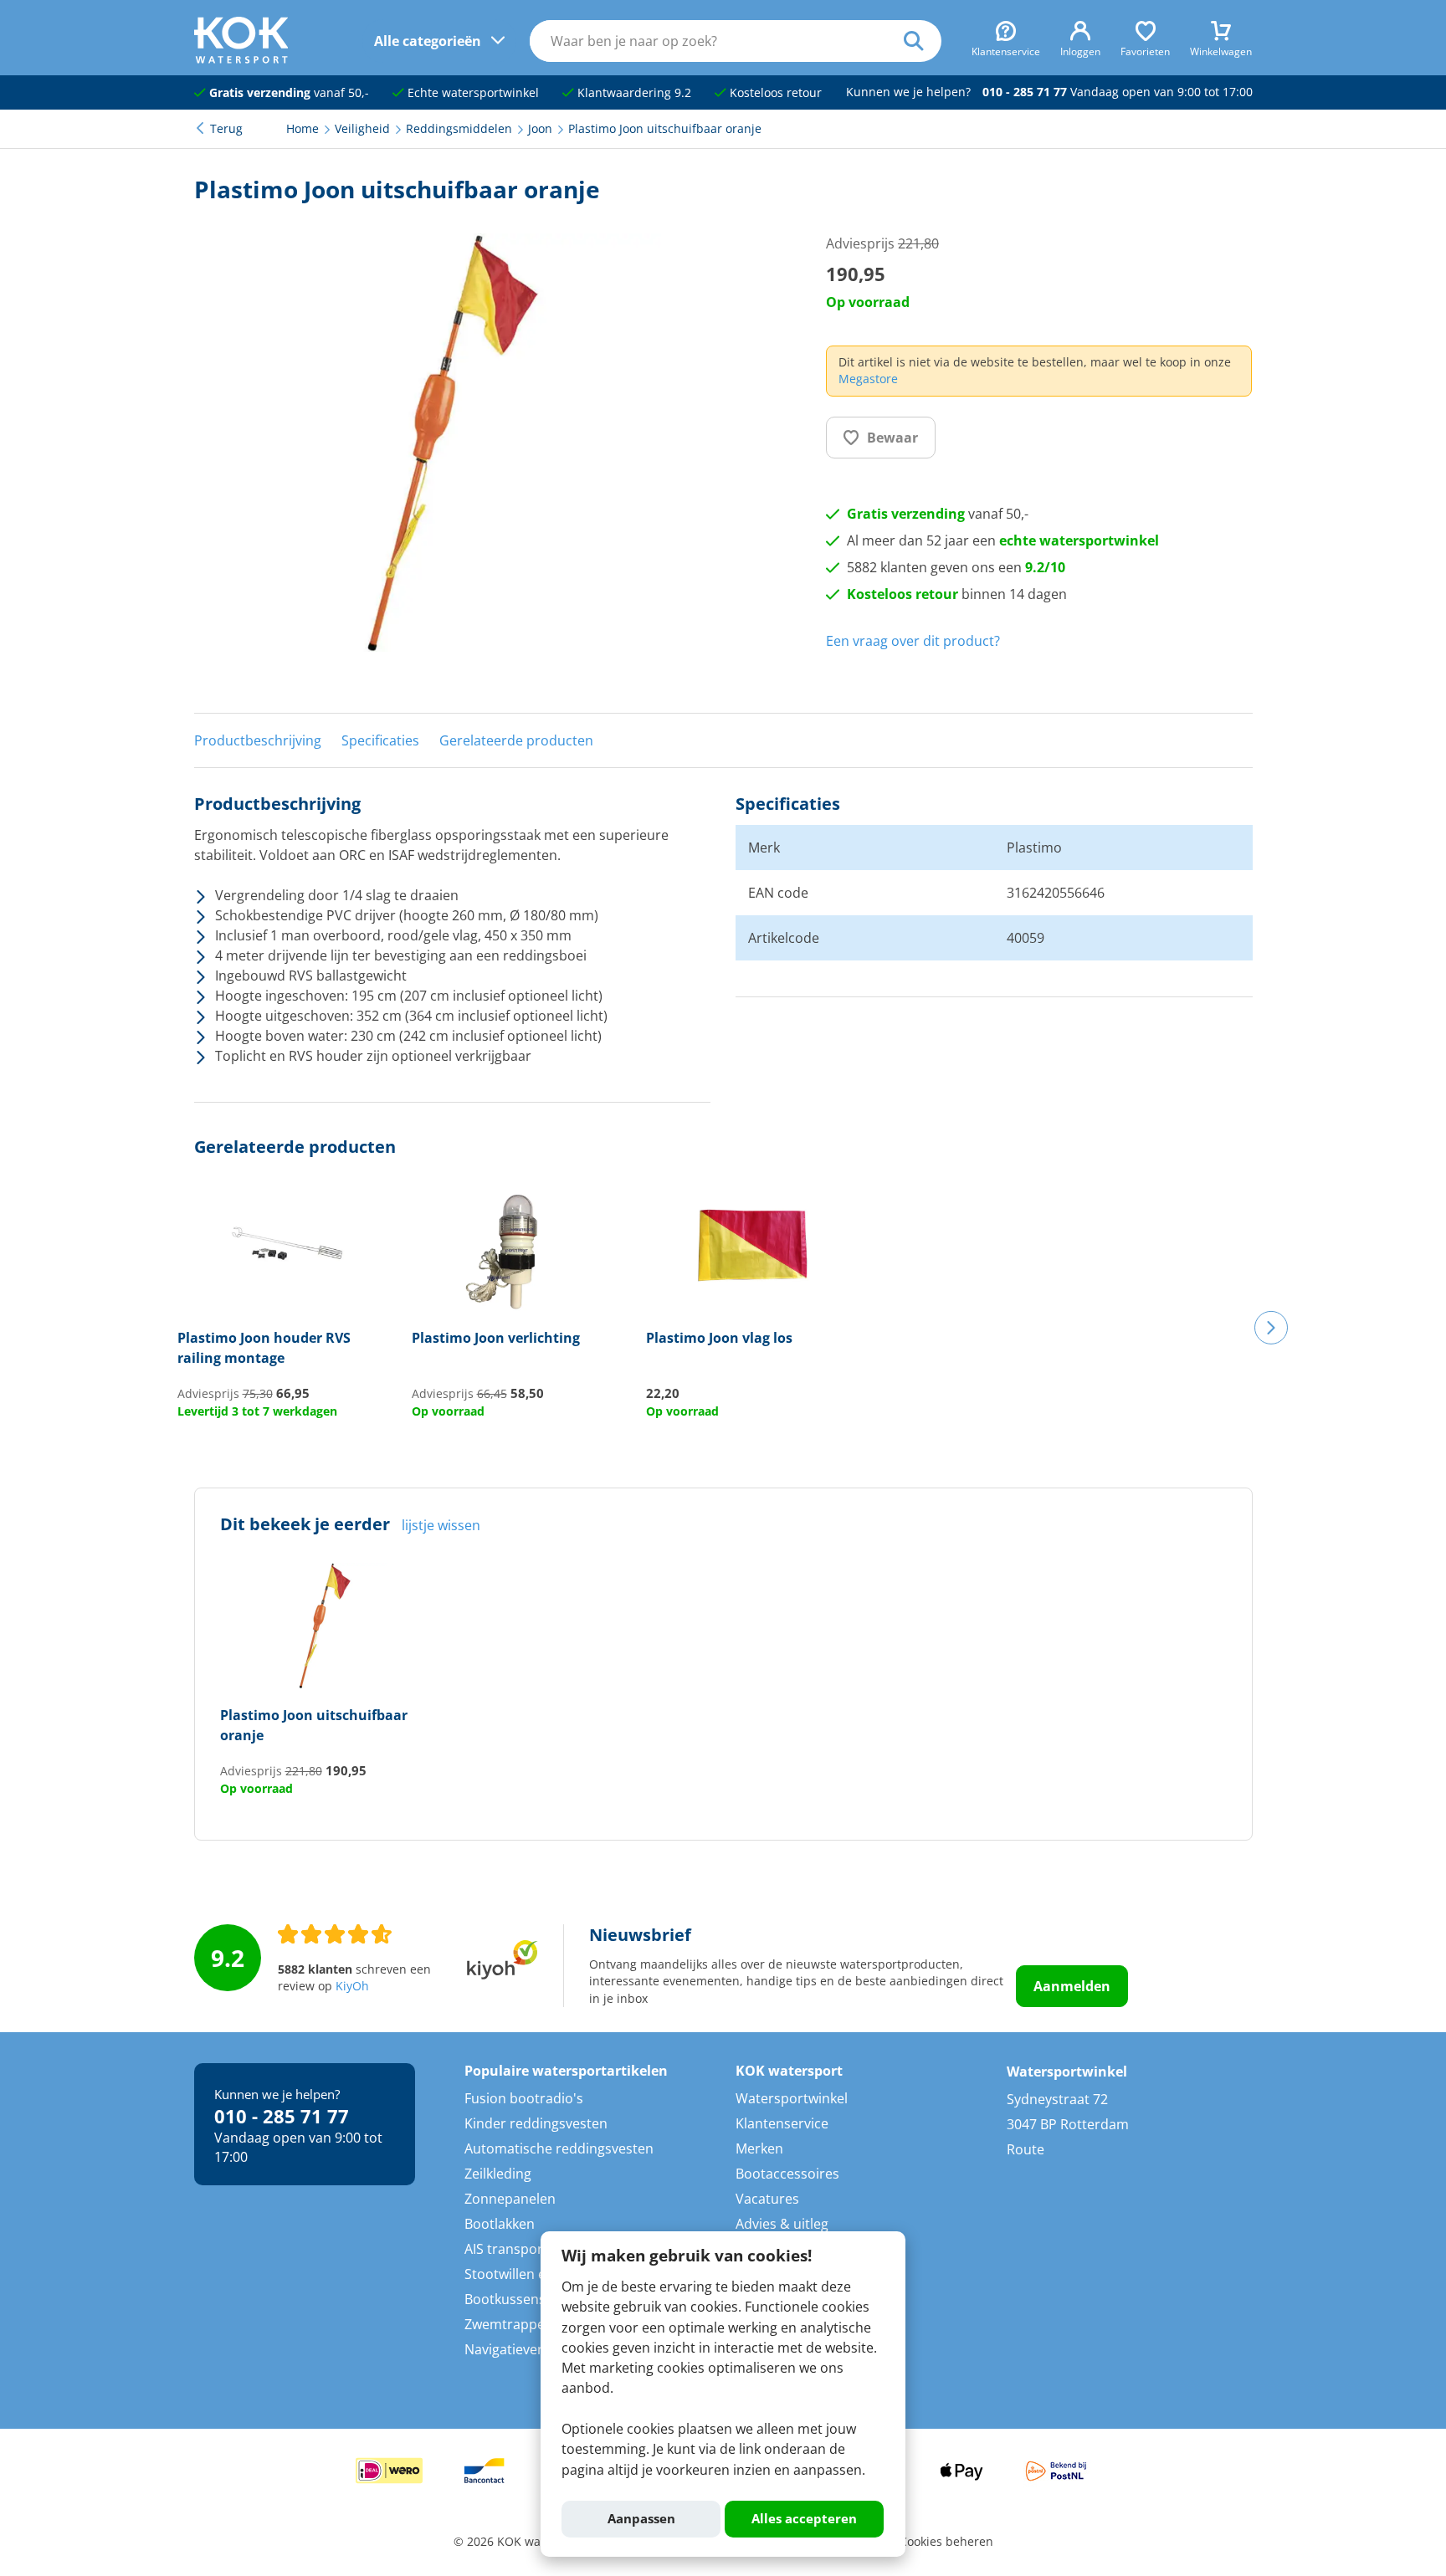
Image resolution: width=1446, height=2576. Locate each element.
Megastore (868, 379)
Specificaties (380, 740)
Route (1026, 2149)
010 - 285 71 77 (1025, 92)
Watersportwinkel (792, 2098)
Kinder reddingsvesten (536, 2123)
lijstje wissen (441, 1525)
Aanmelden (1072, 1986)
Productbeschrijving (258, 740)
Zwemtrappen (509, 2324)
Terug (226, 129)
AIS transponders (519, 2249)
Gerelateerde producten (516, 740)
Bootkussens (505, 2299)
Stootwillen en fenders (535, 2274)
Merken (759, 2148)
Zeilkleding (498, 2174)
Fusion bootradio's (524, 2098)
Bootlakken (500, 2224)
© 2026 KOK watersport (520, 2542)
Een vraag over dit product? (913, 641)
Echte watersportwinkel (472, 93)
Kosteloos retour (774, 93)
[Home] (241, 59)
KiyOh (352, 1986)
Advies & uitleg (782, 2224)
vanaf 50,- (289, 93)
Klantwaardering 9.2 (633, 93)
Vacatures (767, 2199)
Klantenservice (782, 2123)
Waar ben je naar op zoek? (923, 41)
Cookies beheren (946, 2542)
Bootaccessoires (787, 2174)
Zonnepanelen (510, 2199)
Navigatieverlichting (527, 2349)
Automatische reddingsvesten (559, 2148)
